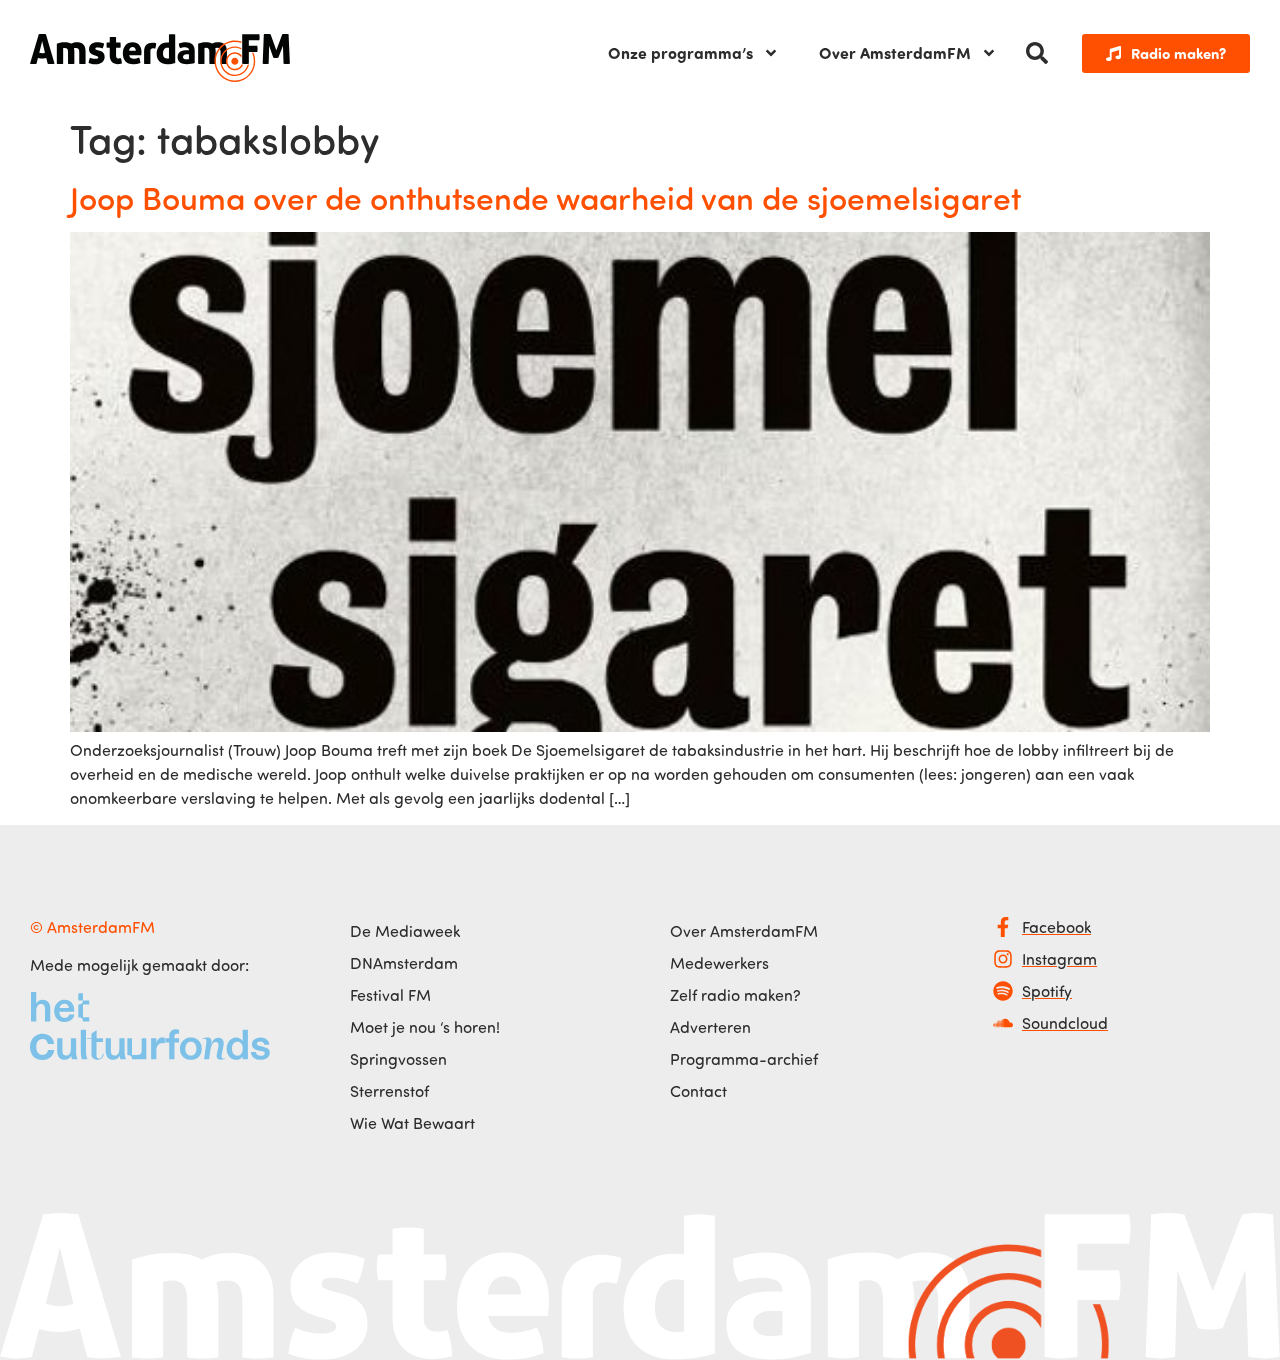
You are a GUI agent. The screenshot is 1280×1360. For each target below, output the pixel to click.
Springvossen (398, 1059)
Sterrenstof (389, 1091)
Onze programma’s (680, 52)
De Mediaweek (405, 931)
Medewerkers (719, 963)
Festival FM (390, 995)
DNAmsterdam (404, 963)
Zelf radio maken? (735, 995)
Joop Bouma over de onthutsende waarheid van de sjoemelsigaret (545, 197)
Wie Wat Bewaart (412, 1123)
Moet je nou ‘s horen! (425, 1027)
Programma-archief (744, 1059)
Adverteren (710, 1027)
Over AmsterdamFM (895, 52)
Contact (698, 1091)
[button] (1037, 53)
